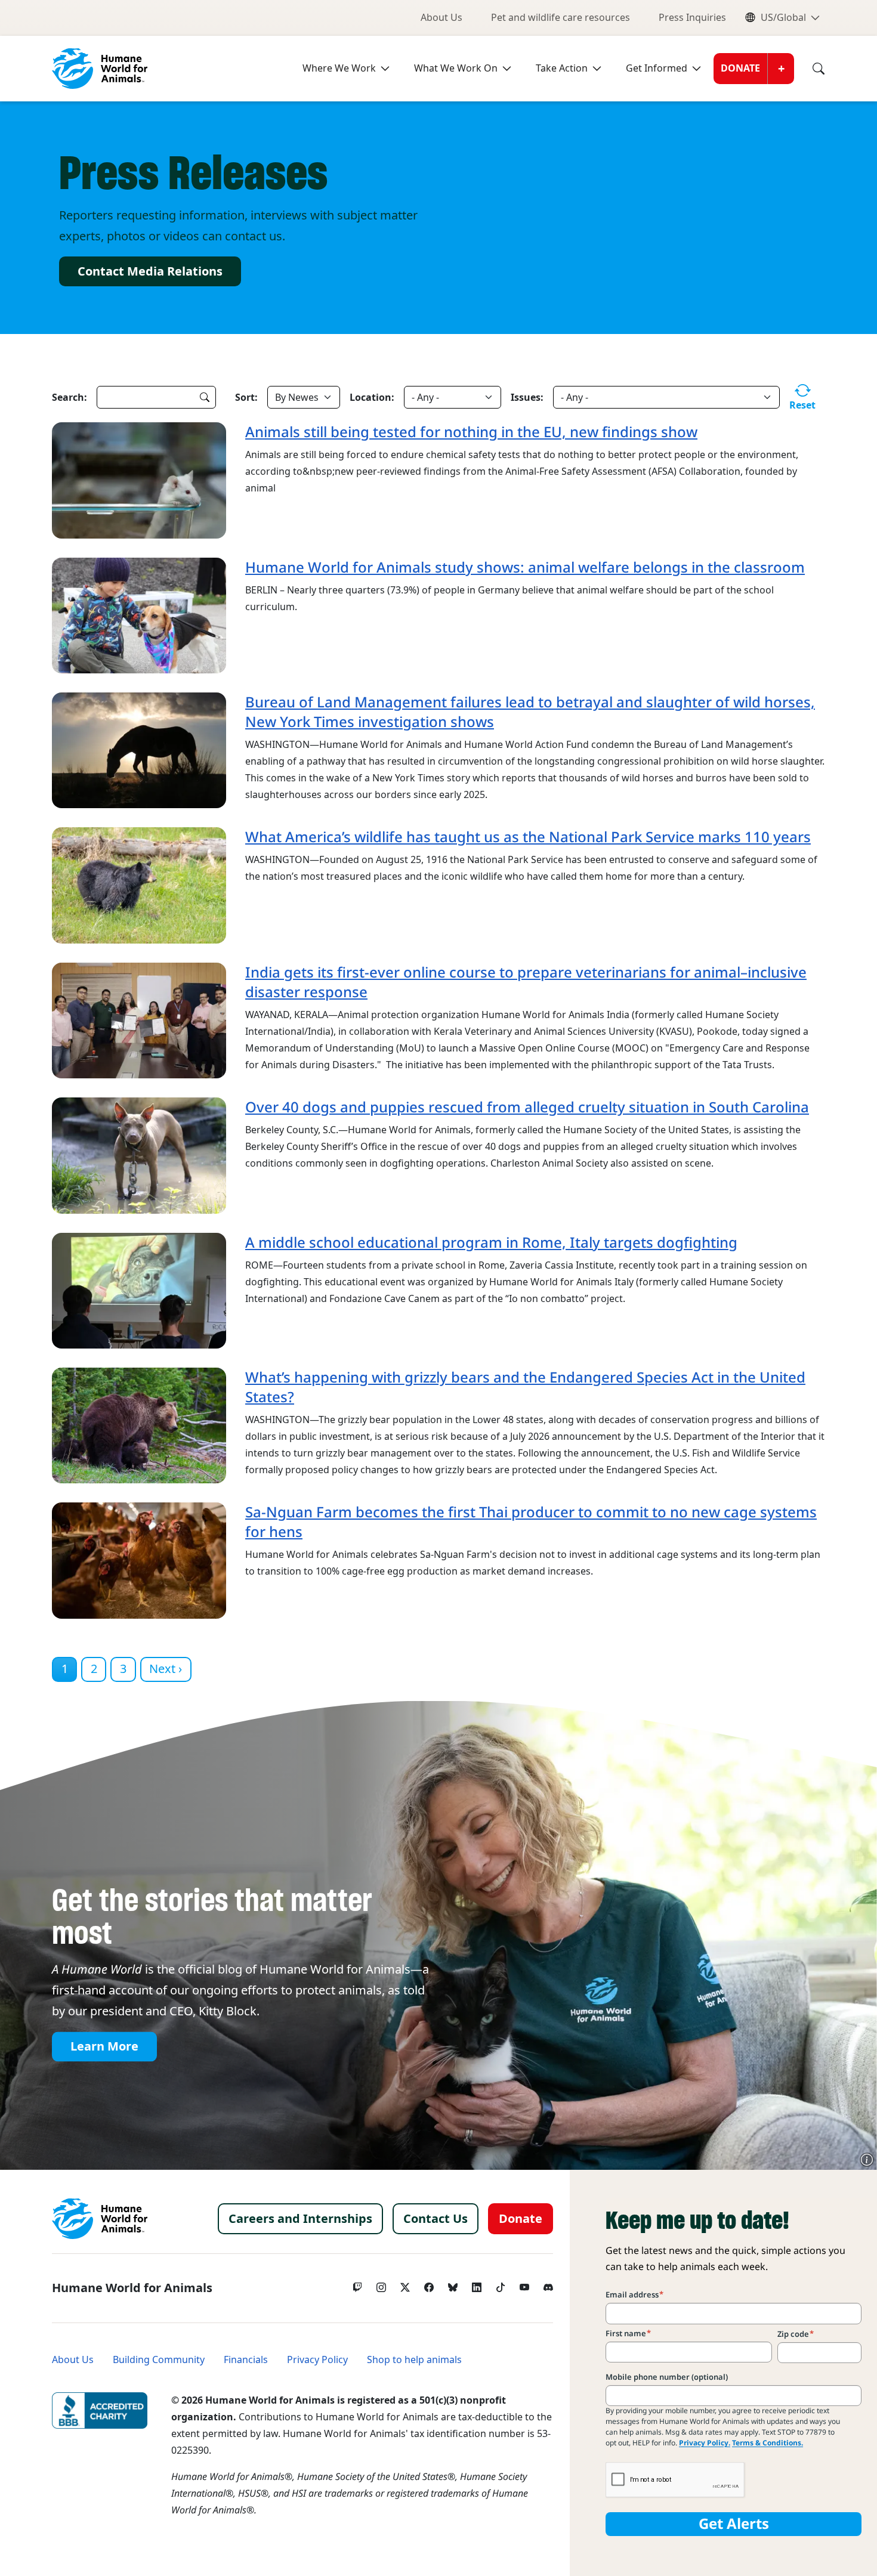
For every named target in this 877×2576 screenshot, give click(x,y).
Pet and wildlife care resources (561, 18)
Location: (372, 397)
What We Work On (456, 68)
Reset (802, 405)
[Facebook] (429, 2284)
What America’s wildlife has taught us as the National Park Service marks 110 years (528, 837)
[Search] (810, 69)
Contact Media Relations (150, 271)
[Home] (100, 2219)
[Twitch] (357, 2284)
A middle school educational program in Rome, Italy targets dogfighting (491, 1243)
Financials (246, 2360)
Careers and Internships (300, 2219)
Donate (740, 68)
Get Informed (657, 68)
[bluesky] (453, 2284)
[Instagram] (381, 2284)
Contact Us (436, 2219)
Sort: (246, 397)
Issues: (527, 397)
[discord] (548, 2284)
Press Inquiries (692, 18)
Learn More (104, 2046)
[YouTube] (524, 2284)
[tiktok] (501, 2284)
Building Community (159, 2360)
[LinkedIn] (477, 2284)
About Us (441, 18)
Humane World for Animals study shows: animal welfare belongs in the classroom (525, 568)
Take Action (562, 68)
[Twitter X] (405, 2284)
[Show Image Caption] (867, 2160)
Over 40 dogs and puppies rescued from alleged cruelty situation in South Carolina (527, 1107)
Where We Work (339, 68)
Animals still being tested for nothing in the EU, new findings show (471, 432)
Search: (70, 397)
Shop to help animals (414, 2360)
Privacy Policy (317, 2360)
